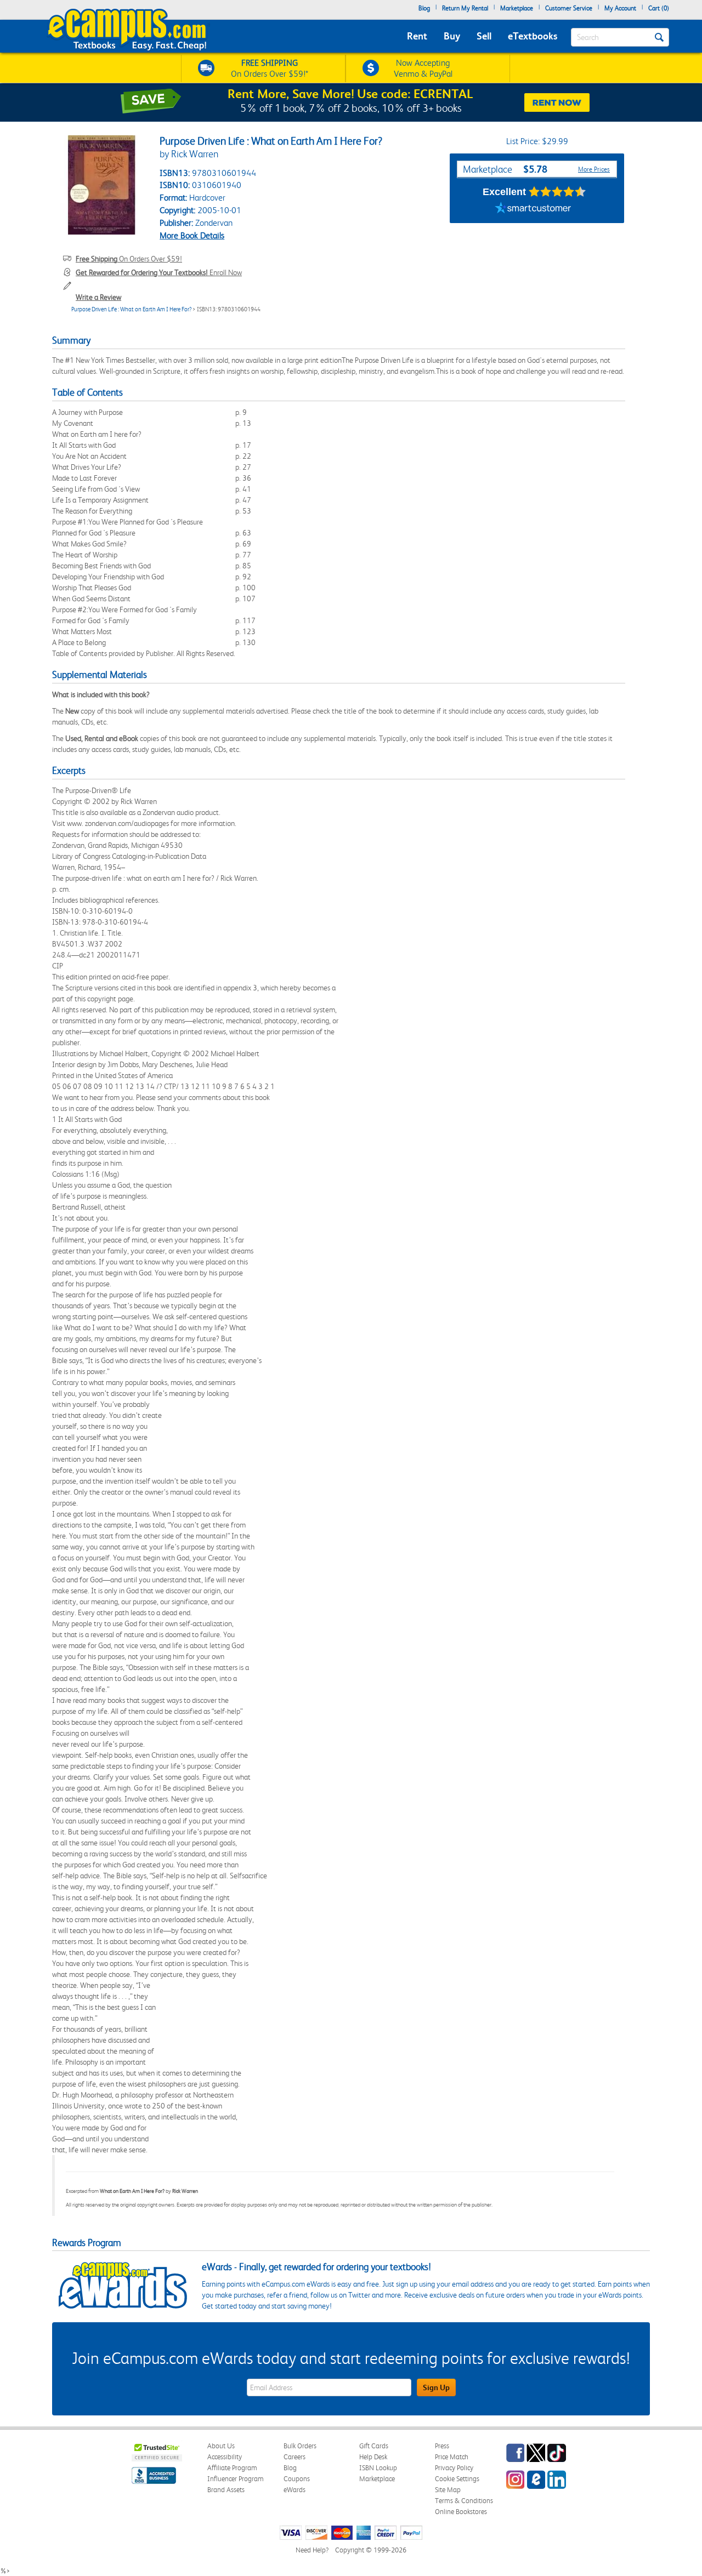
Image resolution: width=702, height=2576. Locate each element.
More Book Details (192, 235)
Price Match (452, 2457)
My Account (620, 8)
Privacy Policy (454, 2468)
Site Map (448, 2490)
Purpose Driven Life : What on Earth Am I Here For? (131, 309)
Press (442, 2446)
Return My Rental (465, 8)
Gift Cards (374, 2446)
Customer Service (569, 8)
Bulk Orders (300, 2446)
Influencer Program (236, 2479)
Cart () (659, 8)
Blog (424, 8)
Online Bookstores (461, 2512)
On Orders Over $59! (129, 259)
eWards (295, 2490)
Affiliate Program (232, 2468)
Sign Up (436, 2387)
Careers (295, 2457)
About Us (221, 2446)
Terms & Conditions (464, 2501)
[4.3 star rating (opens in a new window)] (557, 192)
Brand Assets (226, 2490)
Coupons (297, 2479)
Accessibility (225, 2457)
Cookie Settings (457, 2479)
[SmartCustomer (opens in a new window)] (533, 209)
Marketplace (517, 8)
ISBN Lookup (378, 2468)
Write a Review (98, 297)
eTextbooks (533, 36)
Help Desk (373, 2457)
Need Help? (312, 2550)
